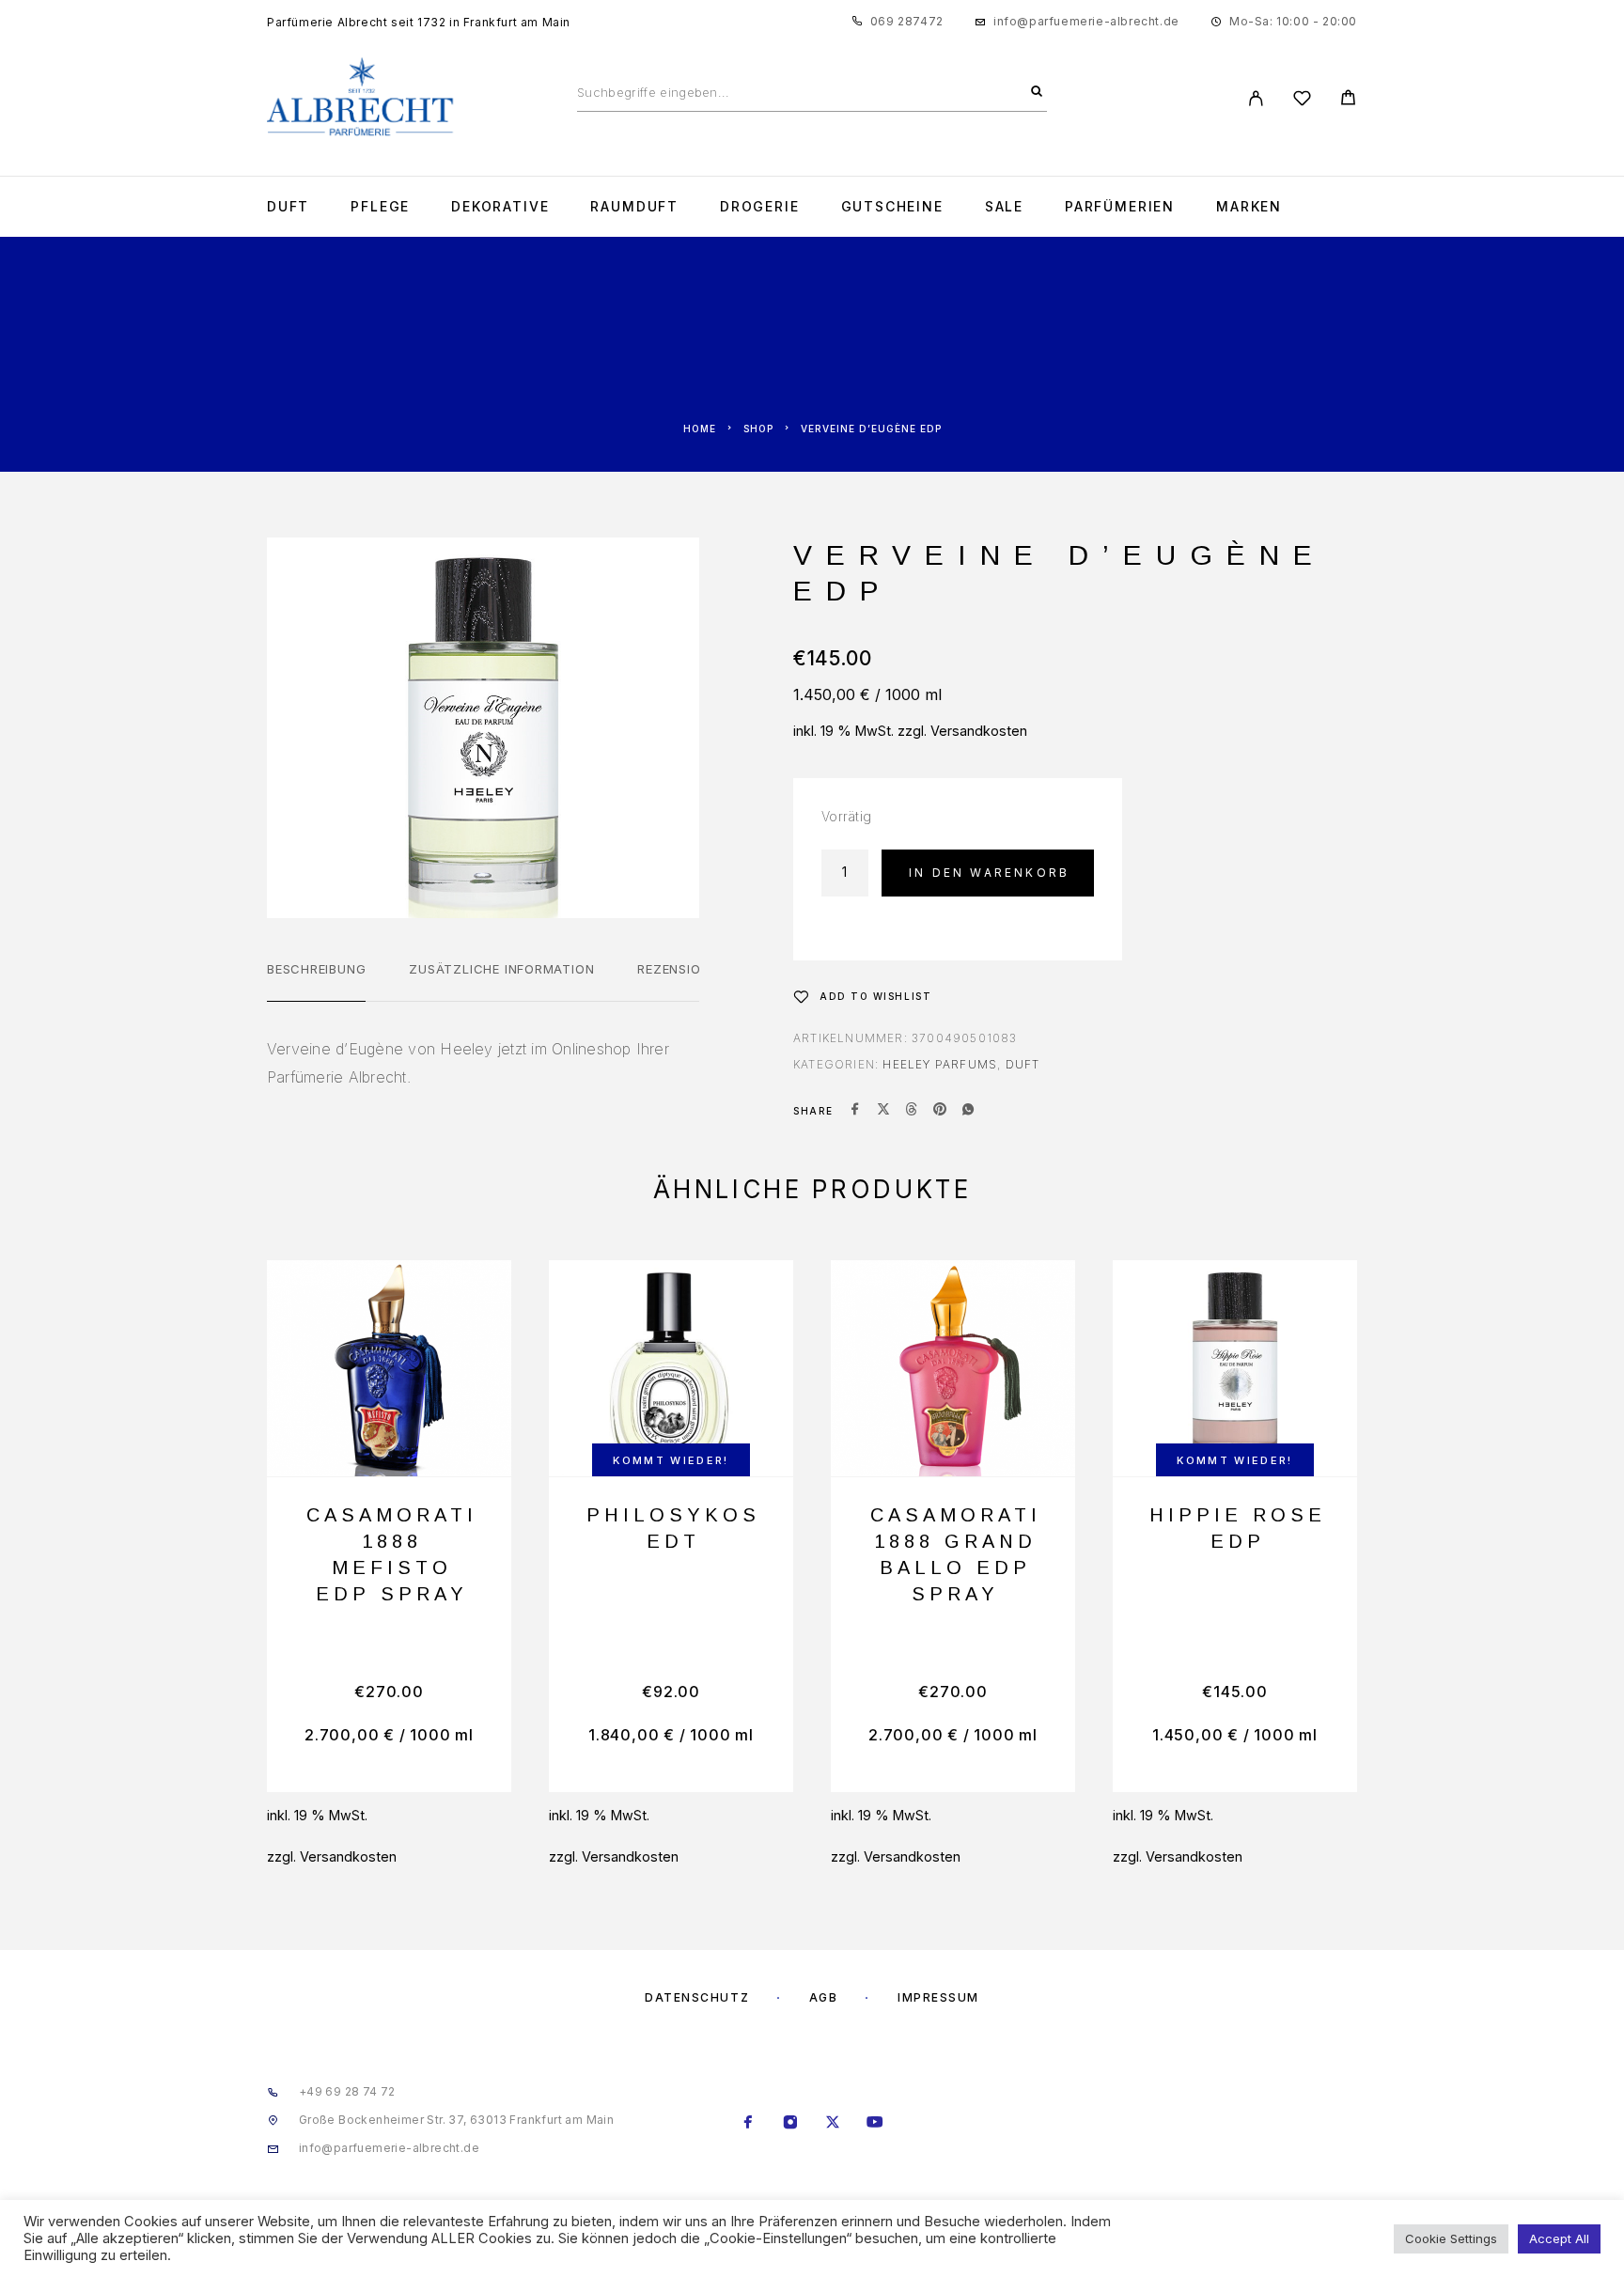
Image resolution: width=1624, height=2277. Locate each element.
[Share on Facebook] (855, 1111)
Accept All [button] (1559, 2238)
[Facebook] (749, 2123)
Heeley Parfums (940, 1064)
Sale (1004, 207)
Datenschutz (697, 1997)
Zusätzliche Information (501, 969)
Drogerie (760, 207)
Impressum (938, 1997)
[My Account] (1256, 98)
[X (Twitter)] (833, 2123)
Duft (288, 207)
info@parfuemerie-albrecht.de (1086, 21)
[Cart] (1348, 100)
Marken (1249, 207)
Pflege (380, 207)
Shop (758, 429)
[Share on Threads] (912, 1111)
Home (700, 429)
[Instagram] (791, 2123)
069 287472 (907, 21)
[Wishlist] (1302, 101)
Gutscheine (892, 207)
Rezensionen (682, 969)
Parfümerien (1120, 207)
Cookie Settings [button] (1451, 2238)
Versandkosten (979, 731)
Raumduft (634, 207)
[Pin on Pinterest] (940, 1111)
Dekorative (500, 207)
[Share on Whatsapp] (968, 1111)
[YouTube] (875, 2123)
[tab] (316, 981)
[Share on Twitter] (883, 1111)
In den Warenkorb (989, 873)
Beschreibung (316, 969)
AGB (824, 1997)
